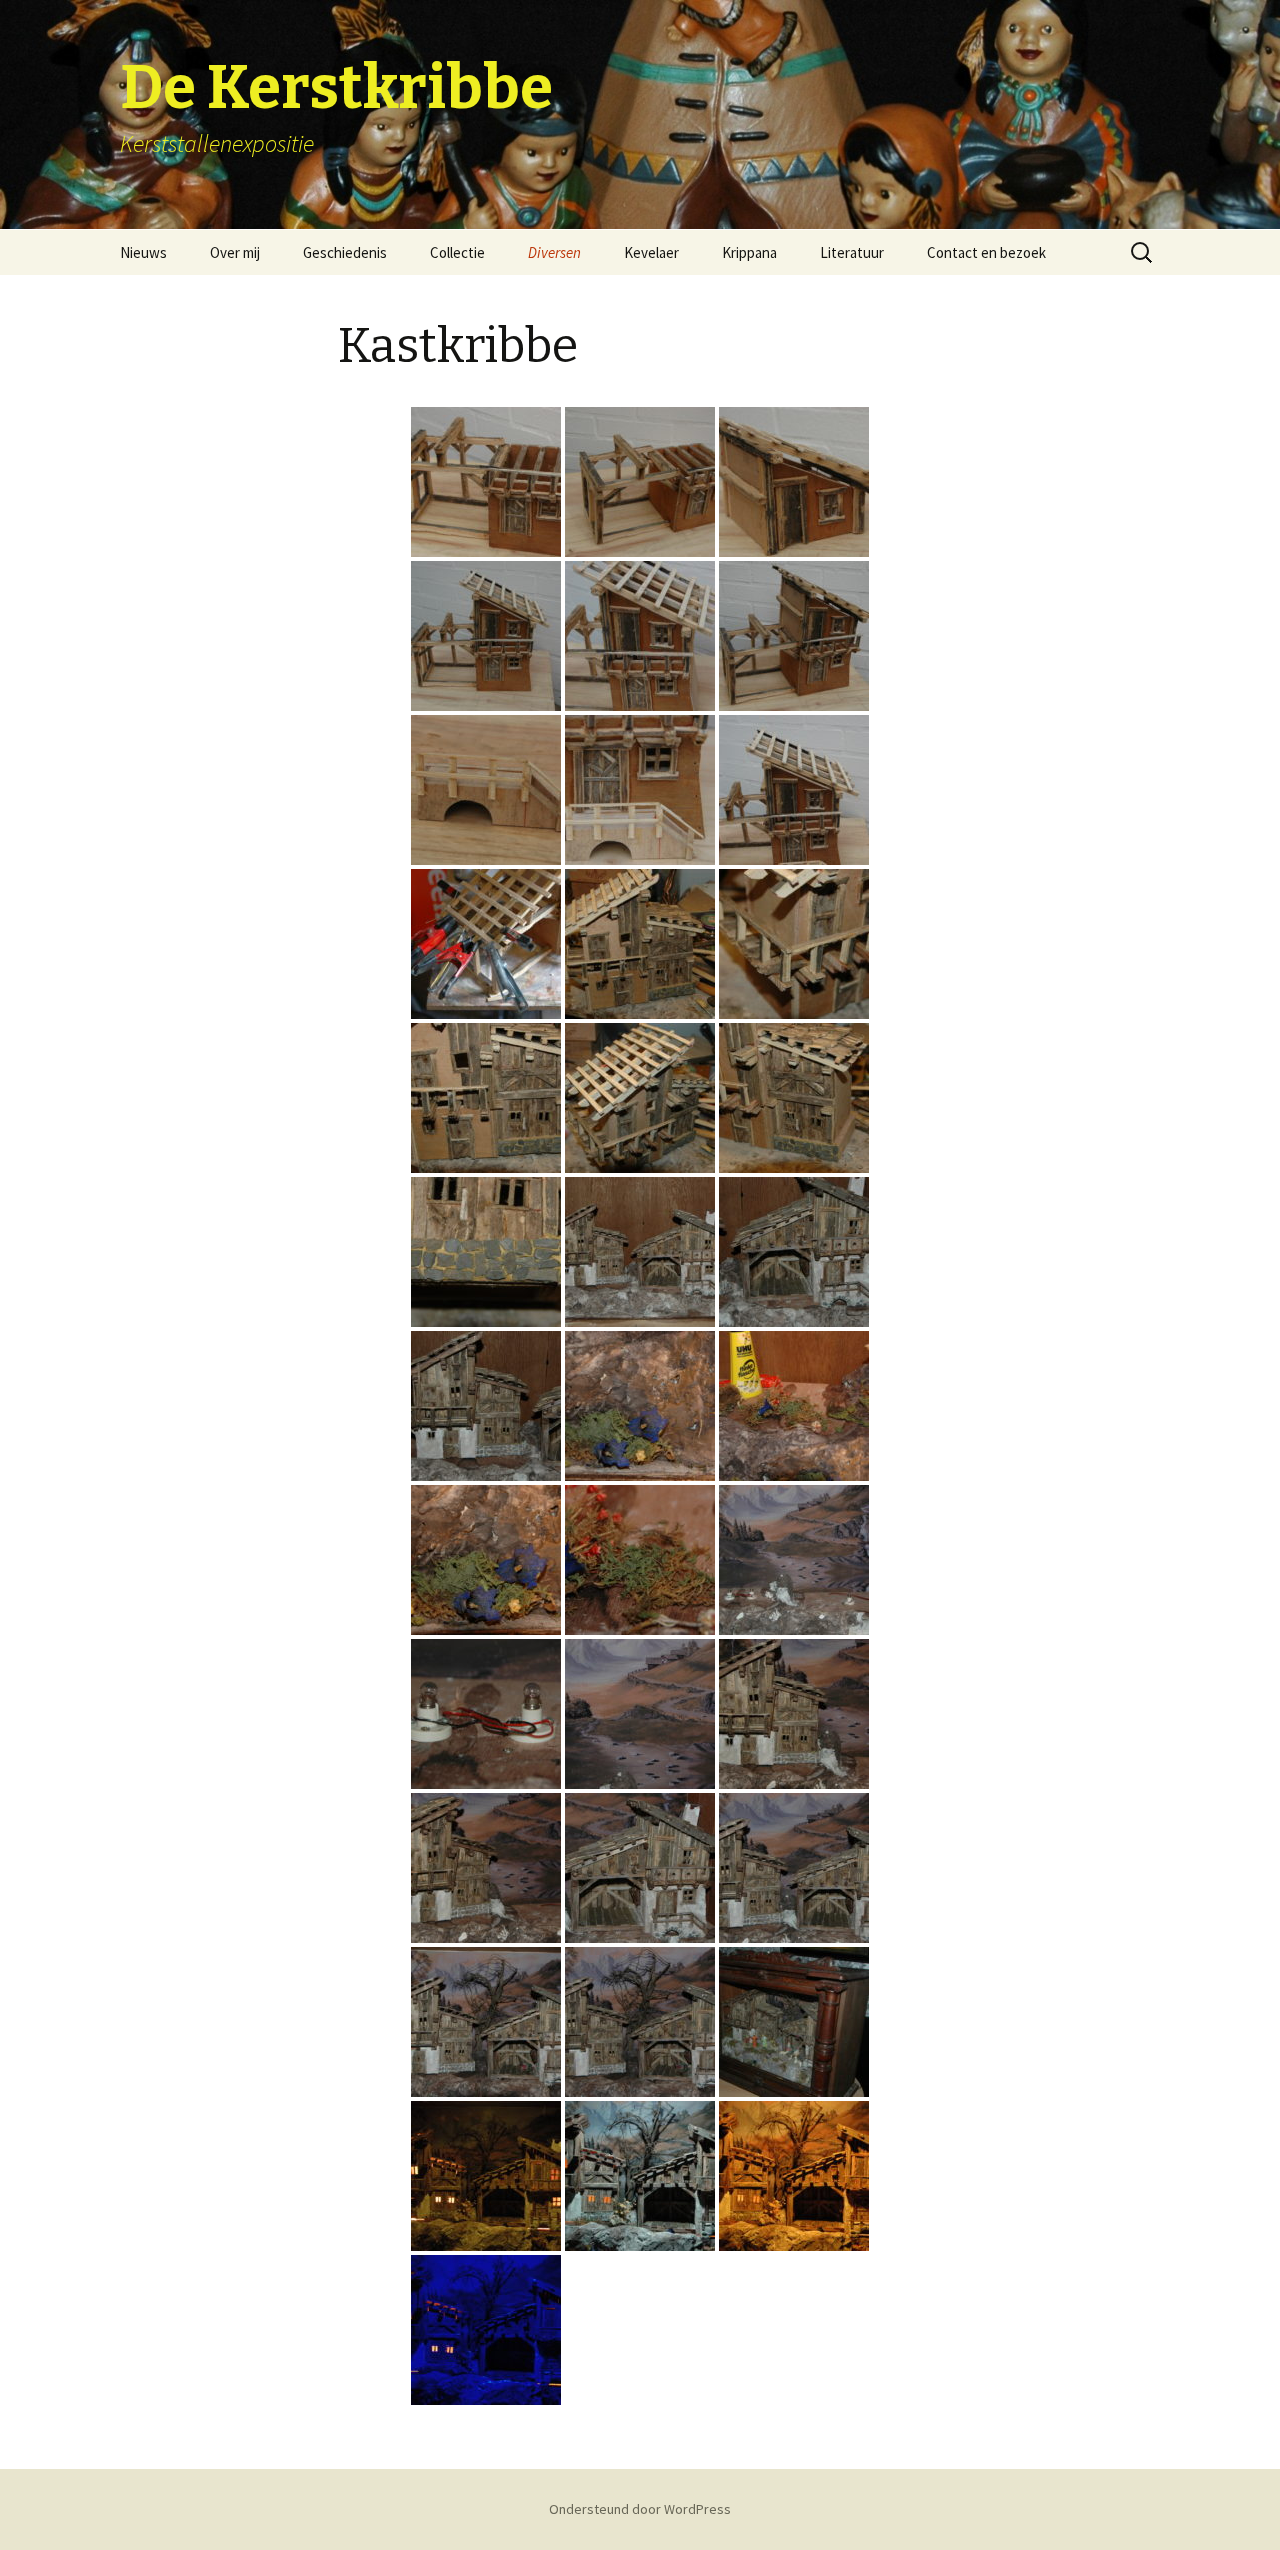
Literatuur (852, 252)
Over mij (235, 252)
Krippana (749, 252)
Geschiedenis (345, 252)
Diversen (554, 252)
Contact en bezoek (986, 252)
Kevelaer (651, 252)
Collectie (457, 252)
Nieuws (143, 252)
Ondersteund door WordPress (640, 2509)
